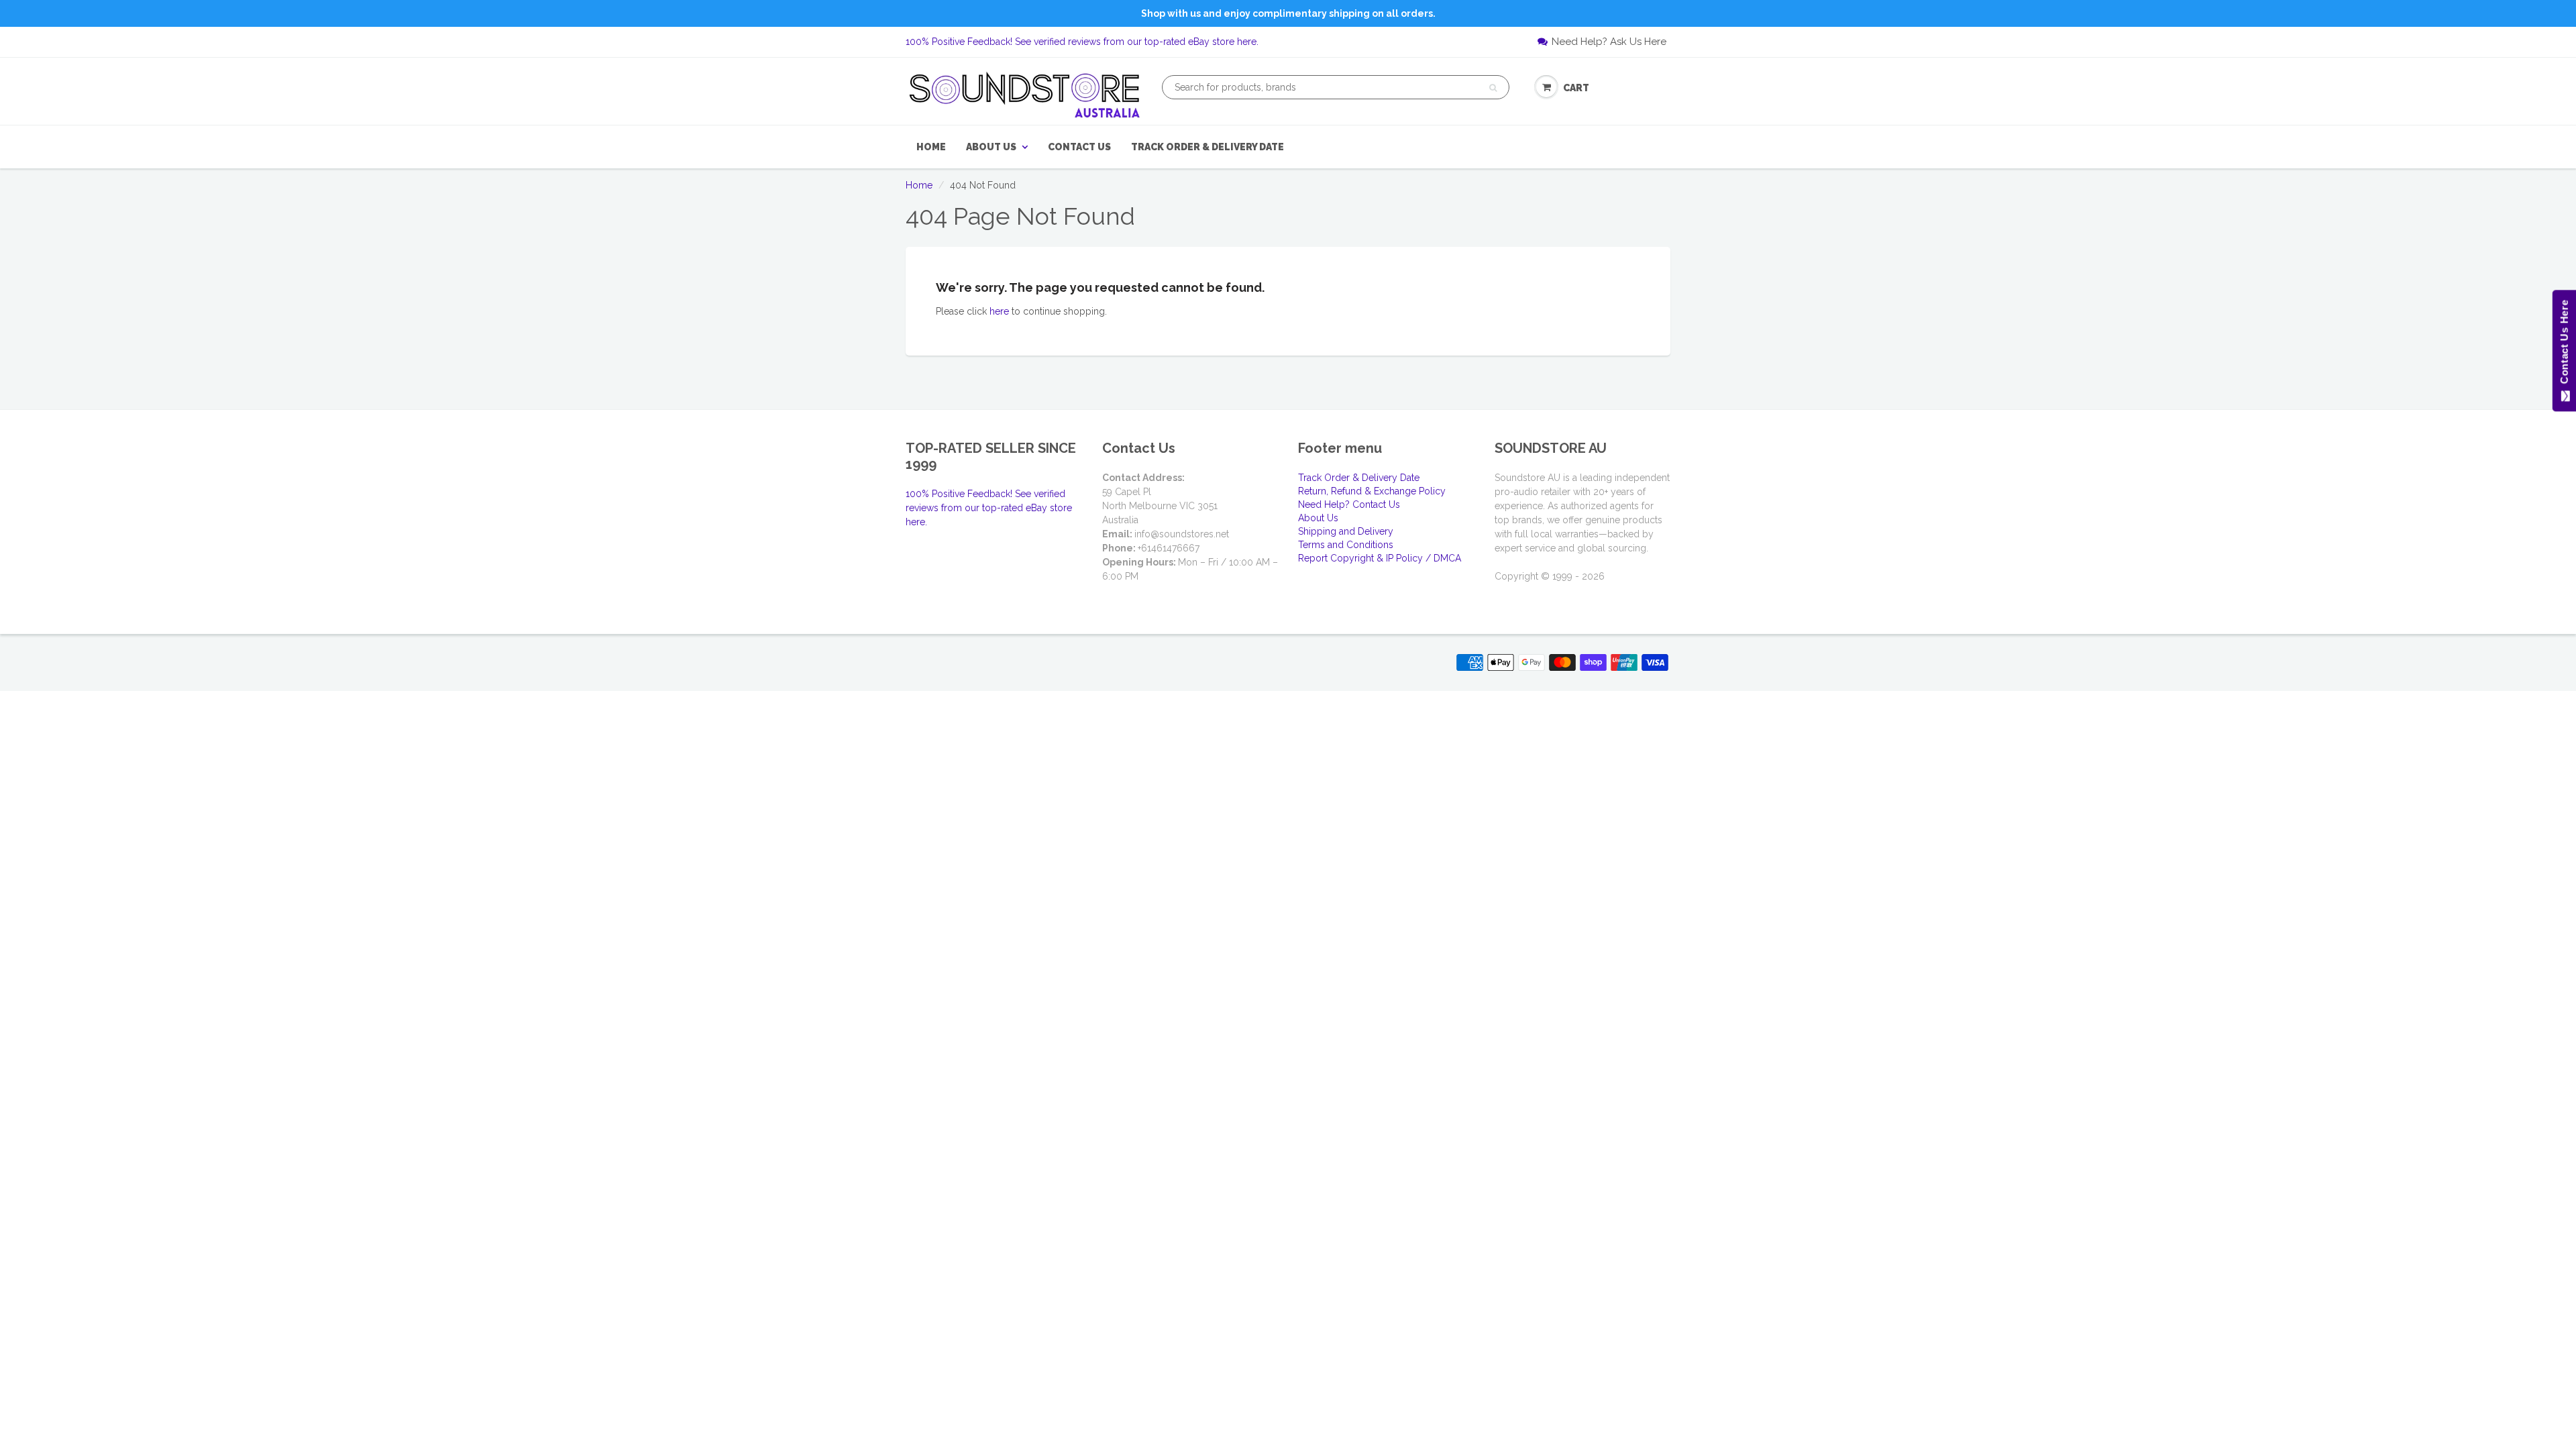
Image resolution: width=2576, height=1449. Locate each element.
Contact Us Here (2564, 345)
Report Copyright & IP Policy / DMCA (1380, 558)
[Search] (1493, 88)
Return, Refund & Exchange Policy (1372, 491)
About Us (991, 147)
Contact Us (1079, 147)
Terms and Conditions (1346, 545)
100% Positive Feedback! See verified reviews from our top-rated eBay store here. (1082, 42)
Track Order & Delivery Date (1207, 147)
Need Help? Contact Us (1349, 504)
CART (1576, 88)
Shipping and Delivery (1346, 531)
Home (931, 147)
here (999, 311)
